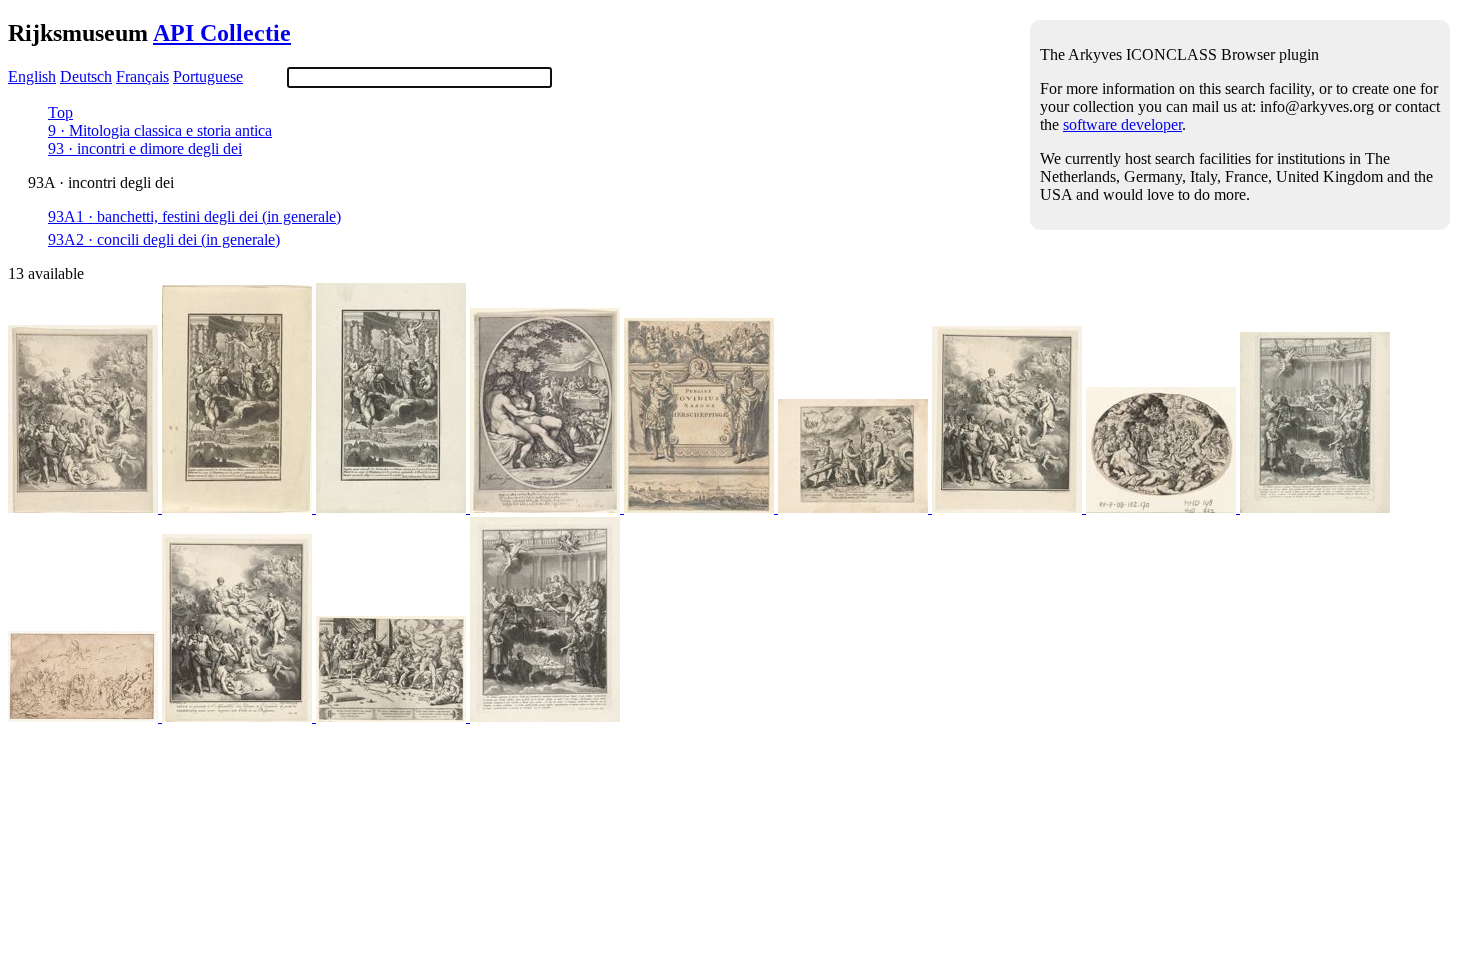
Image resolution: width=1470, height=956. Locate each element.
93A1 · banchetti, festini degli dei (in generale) (194, 216)
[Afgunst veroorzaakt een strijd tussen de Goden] (393, 716)
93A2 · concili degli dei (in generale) (164, 239)
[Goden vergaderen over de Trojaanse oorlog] (239, 507)
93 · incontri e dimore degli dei (145, 148)
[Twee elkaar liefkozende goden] (547, 507)
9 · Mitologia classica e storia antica (160, 130)
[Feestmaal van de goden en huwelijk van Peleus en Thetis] (1163, 507)
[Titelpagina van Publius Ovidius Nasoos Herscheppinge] (701, 507)
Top (60, 112)
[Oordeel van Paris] (855, 507)
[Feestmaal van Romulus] (1315, 507)
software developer (1122, 124)
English (32, 76)
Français (142, 76)
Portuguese (208, 76)
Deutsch (86, 76)
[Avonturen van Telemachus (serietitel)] (85, 507)
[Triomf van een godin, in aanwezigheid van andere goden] (85, 716)
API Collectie (222, 33)
